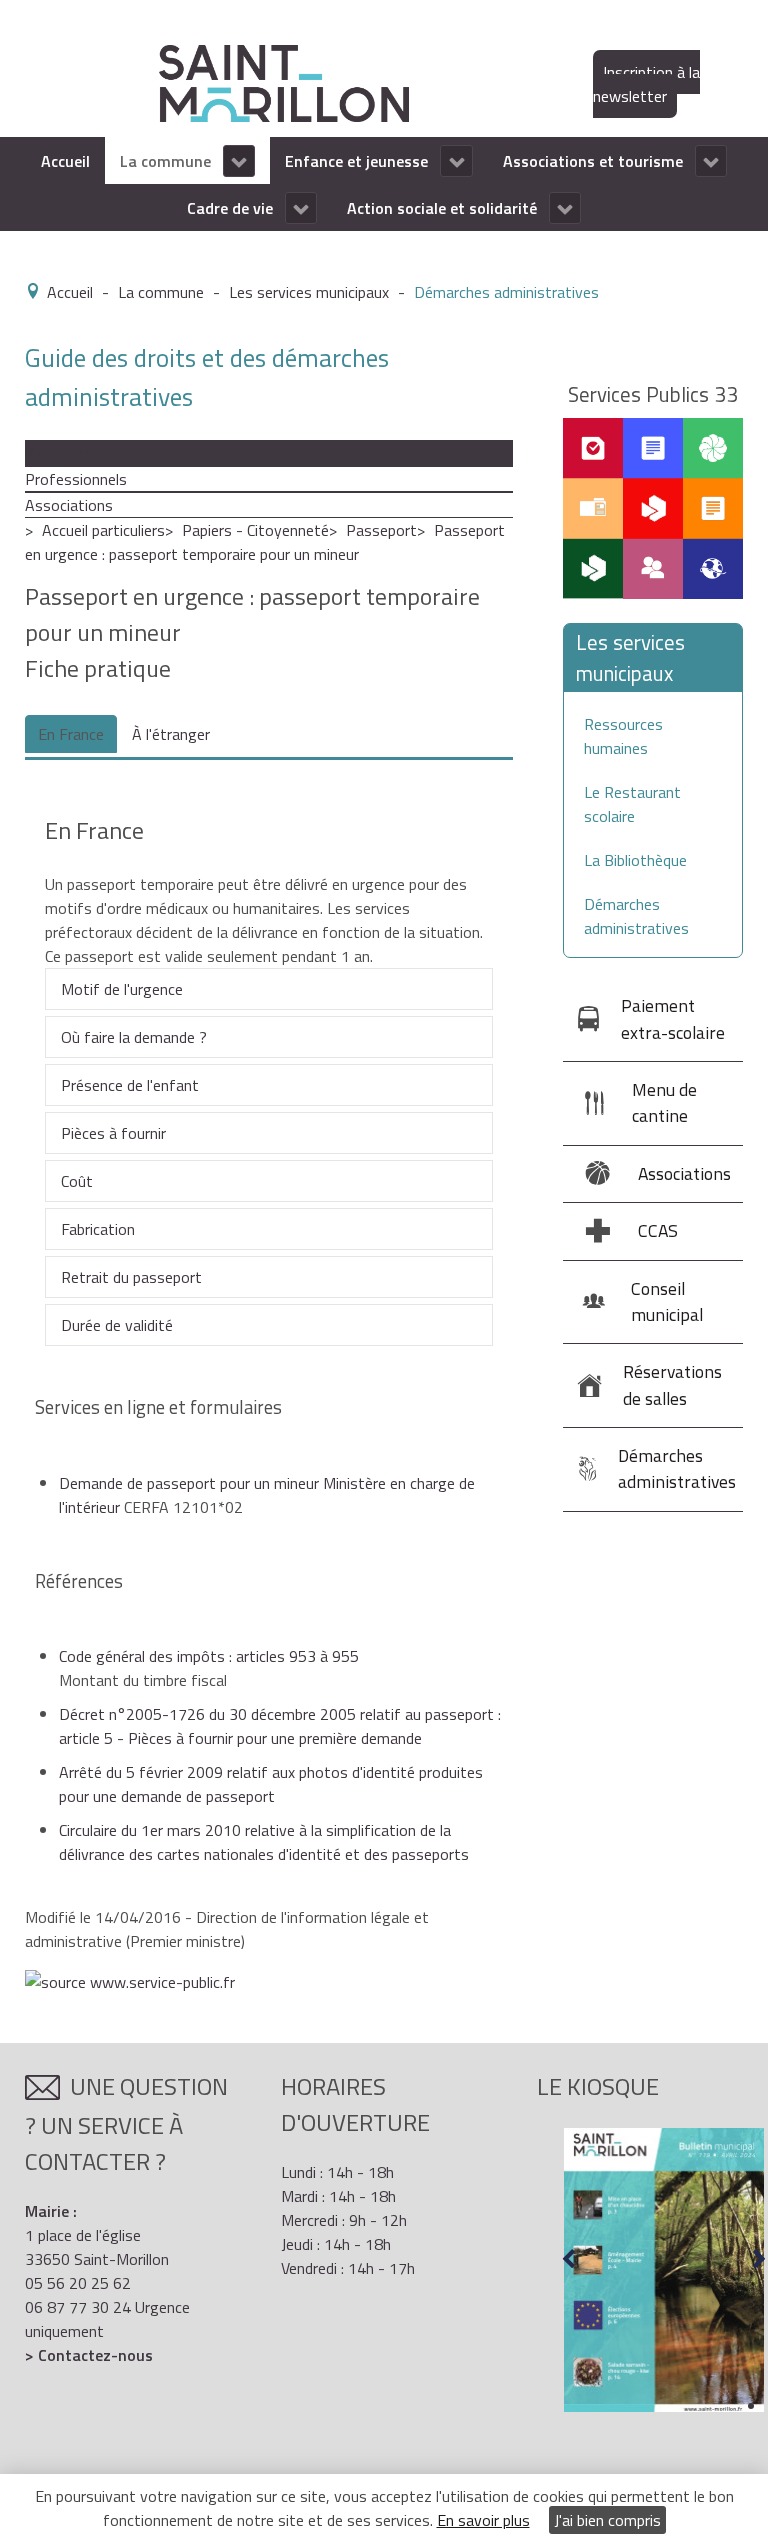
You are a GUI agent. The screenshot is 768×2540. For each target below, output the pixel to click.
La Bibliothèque (635, 860)
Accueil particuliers (103, 530)
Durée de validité (117, 1325)
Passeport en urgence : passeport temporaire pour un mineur (265, 542)
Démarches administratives (636, 916)
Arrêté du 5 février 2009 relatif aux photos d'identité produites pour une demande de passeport (271, 1784)
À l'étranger (171, 734)
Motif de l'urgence (122, 989)
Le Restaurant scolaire (632, 804)
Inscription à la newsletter (646, 84)
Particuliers (62, 453)
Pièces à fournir (113, 1133)
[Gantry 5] (284, 82)
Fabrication (98, 1229)
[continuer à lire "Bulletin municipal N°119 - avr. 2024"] (664, 2270)
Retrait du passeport (131, 1277)
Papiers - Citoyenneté (255, 530)
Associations (69, 505)
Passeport (381, 530)
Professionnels (76, 479)
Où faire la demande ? (134, 1037)
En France (71, 734)
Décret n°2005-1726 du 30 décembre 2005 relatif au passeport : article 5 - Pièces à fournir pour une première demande (280, 1726)
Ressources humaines (623, 736)
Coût (77, 1181)
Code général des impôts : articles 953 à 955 (209, 1656)
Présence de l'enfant (130, 1085)
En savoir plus (483, 2520)
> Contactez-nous (89, 2355)
